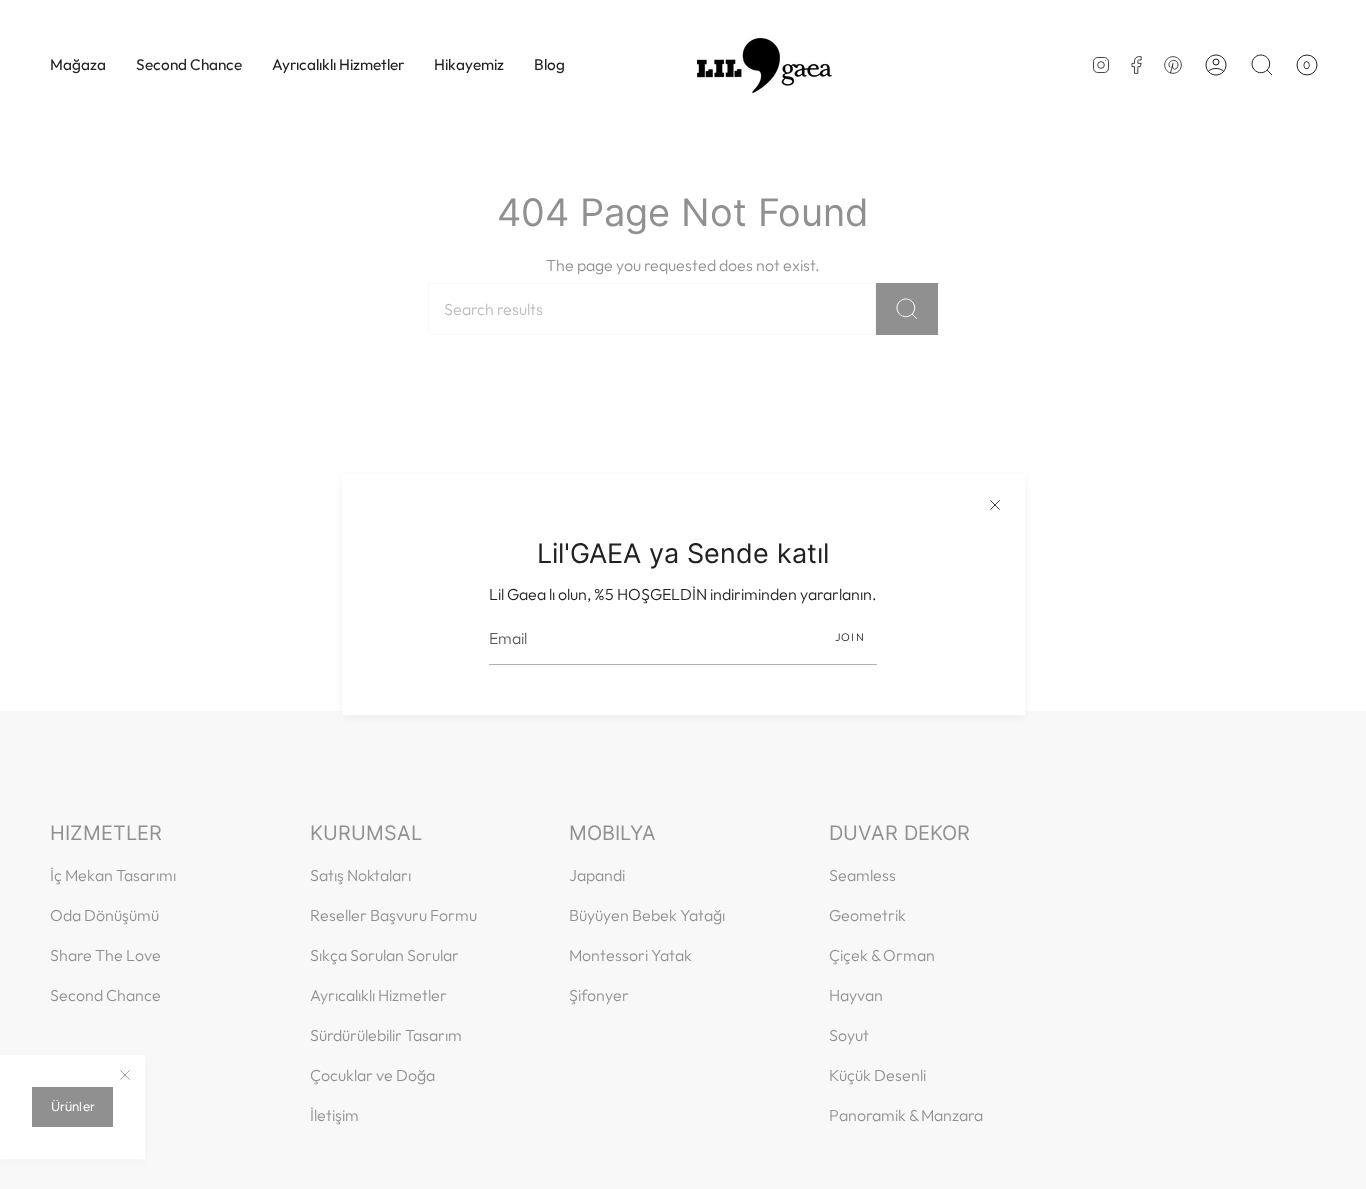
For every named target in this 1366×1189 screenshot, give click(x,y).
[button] (78, 65)
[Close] (995, 504)
